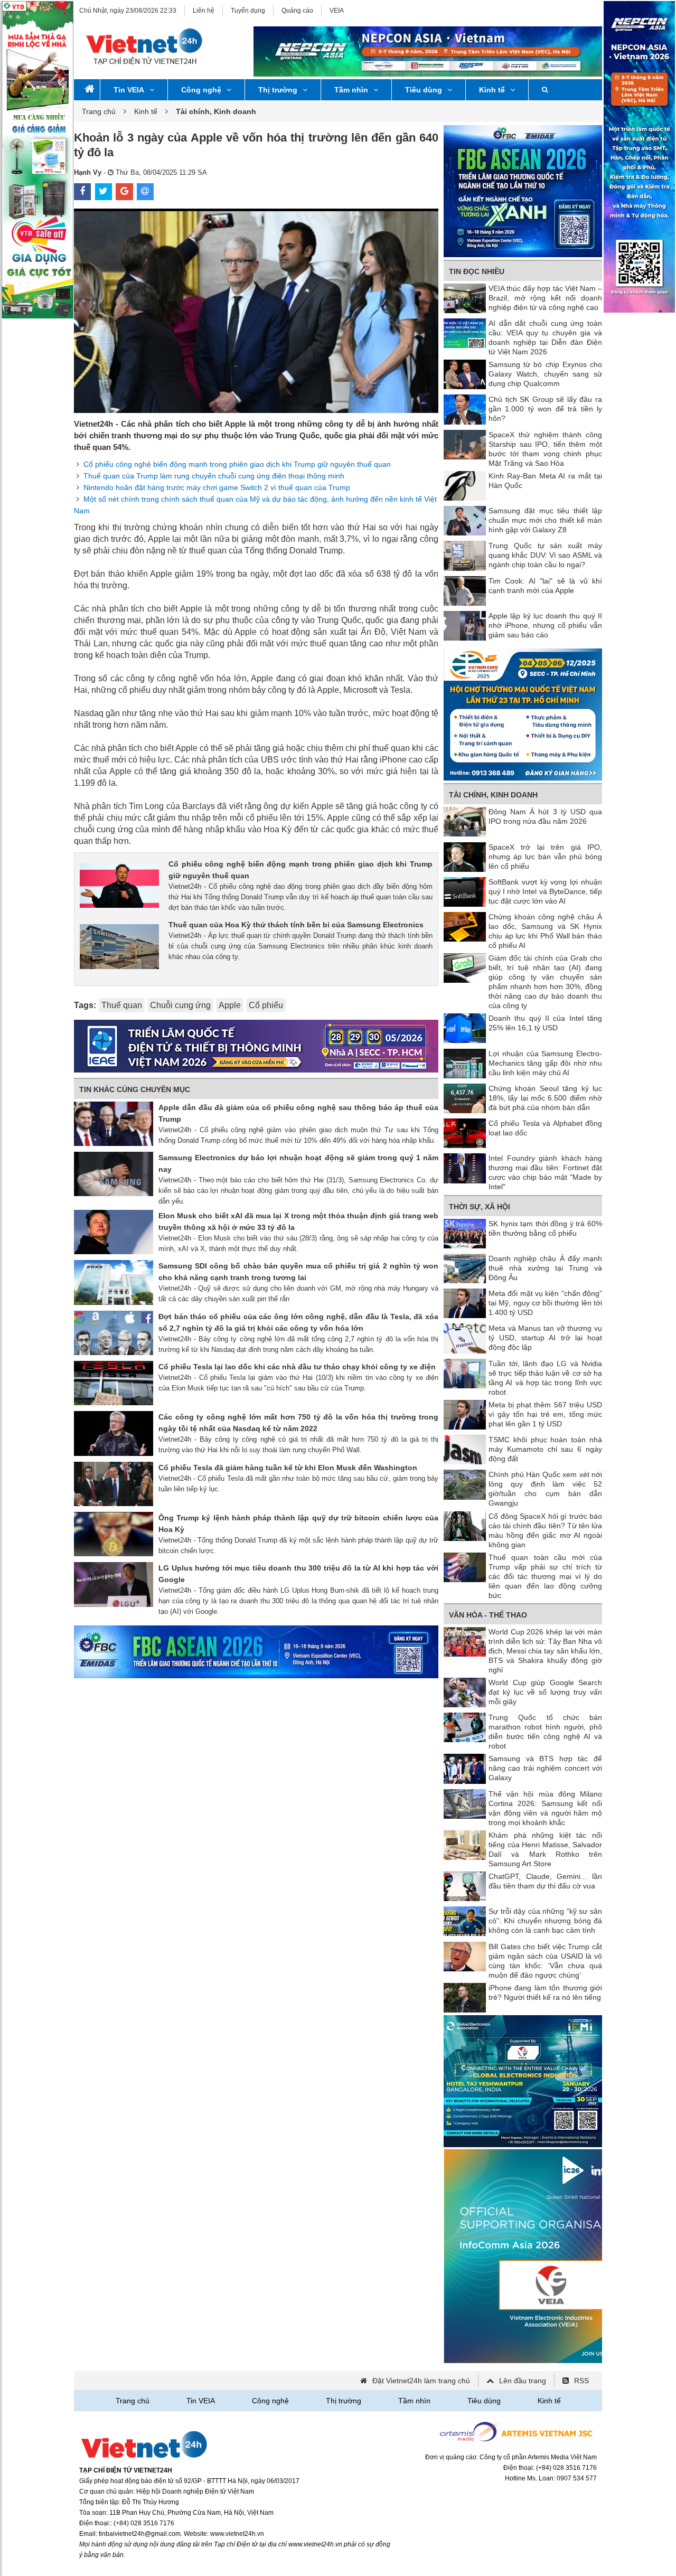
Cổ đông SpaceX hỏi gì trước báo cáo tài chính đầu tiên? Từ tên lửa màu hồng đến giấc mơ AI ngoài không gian (545, 1530)
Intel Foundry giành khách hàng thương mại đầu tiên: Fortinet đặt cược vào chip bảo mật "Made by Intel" (545, 1172)
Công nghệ (201, 90)
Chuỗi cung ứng (180, 1005)
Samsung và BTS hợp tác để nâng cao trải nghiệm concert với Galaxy (545, 1768)
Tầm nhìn (351, 90)
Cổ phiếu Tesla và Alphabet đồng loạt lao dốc (545, 1128)
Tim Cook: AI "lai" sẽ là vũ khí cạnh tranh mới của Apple (545, 586)
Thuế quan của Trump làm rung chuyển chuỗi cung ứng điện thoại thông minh (214, 476)
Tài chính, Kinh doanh (493, 795)
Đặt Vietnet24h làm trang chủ (421, 2381)
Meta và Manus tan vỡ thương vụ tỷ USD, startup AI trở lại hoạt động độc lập (545, 1338)
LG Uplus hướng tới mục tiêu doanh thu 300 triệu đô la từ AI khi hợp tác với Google (298, 1574)
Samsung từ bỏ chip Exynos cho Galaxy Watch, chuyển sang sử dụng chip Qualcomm (545, 374)
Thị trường (278, 90)
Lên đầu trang (523, 2381)
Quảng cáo (297, 11)
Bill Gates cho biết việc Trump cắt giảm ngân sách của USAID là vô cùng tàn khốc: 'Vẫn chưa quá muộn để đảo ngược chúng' (545, 1961)
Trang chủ (99, 111)
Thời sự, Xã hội (480, 1207)
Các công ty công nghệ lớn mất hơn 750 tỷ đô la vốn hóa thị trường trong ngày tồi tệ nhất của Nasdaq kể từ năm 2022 (298, 1423)
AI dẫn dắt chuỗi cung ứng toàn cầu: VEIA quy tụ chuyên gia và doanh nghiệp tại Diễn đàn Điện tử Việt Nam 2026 (545, 337)
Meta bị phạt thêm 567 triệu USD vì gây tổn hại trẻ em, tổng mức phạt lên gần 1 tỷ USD (545, 1414)
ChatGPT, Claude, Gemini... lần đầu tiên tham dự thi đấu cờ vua (545, 1881)
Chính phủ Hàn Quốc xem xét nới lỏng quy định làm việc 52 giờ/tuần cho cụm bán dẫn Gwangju (545, 1489)
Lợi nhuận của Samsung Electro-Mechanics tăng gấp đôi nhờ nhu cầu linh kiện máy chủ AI (545, 1063)
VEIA (337, 11)
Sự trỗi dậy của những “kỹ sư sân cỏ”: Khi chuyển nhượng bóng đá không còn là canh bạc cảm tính (545, 1921)
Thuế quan (122, 1005)
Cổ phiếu (266, 1005)
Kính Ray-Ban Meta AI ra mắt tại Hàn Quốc (545, 481)
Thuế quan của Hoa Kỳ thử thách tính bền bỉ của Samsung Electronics (296, 925)
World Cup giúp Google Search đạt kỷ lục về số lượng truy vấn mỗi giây (545, 1692)
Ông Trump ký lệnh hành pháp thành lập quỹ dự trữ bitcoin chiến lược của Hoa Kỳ (298, 1524)
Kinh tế (492, 90)
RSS (581, 2381)
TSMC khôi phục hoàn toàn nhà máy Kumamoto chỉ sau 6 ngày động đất (545, 1449)
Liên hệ (204, 11)
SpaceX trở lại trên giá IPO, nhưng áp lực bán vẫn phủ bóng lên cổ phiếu (545, 857)
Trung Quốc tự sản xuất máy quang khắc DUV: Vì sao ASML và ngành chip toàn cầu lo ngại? (545, 555)
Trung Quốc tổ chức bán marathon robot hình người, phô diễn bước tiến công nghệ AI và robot (545, 1732)
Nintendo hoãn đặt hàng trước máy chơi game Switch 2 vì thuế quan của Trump (217, 487)
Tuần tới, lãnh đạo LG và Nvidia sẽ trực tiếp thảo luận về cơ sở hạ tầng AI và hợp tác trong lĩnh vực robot (545, 1378)
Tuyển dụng (248, 11)
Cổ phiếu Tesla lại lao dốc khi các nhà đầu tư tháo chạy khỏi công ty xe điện (297, 1367)
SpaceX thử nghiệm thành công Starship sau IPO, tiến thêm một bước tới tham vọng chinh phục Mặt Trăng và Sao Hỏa (545, 449)
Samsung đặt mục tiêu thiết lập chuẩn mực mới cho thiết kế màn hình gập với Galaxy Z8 (545, 520)
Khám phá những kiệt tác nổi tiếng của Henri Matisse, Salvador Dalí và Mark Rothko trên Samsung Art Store (545, 1849)
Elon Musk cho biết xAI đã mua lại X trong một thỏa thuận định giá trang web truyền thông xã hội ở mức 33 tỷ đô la (298, 1221)
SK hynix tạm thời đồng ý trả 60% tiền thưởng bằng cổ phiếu (545, 1228)
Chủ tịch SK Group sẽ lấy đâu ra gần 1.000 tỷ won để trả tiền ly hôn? (545, 409)
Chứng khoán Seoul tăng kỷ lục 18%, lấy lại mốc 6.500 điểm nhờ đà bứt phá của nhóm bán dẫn (545, 1098)
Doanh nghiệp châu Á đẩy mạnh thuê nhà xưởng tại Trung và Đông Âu (545, 1268)
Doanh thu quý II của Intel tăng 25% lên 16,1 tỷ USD (545, 1023)
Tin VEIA (129, 90)
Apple (230, 1005)
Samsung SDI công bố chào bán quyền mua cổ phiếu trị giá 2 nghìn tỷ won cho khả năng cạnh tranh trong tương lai (298, 1272)
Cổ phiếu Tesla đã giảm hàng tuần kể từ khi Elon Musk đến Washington (288, 1468)
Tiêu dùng (424, 90)
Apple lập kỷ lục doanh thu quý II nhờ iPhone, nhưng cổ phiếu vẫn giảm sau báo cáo (545, 625)
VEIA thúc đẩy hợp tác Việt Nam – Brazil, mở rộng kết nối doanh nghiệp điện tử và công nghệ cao (545, 298)
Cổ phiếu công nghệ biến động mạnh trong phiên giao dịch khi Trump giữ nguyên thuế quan (237, 464)
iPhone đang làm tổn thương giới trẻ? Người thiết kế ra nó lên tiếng (545, 1992)
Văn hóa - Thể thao (488, 1615)
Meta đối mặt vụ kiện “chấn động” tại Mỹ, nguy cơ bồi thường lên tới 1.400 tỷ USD (545, 1303)
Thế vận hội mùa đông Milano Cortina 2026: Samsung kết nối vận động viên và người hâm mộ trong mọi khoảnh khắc (545, 1808)
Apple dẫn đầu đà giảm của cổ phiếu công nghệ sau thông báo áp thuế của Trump (298, 1113)
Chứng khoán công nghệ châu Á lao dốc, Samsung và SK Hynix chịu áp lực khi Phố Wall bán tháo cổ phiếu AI (545, 931)
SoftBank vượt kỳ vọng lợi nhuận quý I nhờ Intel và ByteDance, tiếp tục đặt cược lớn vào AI (545, 891)
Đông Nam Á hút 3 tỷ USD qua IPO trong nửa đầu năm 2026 (545, 816)
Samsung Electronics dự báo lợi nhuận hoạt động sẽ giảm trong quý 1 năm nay (298, 1163)
